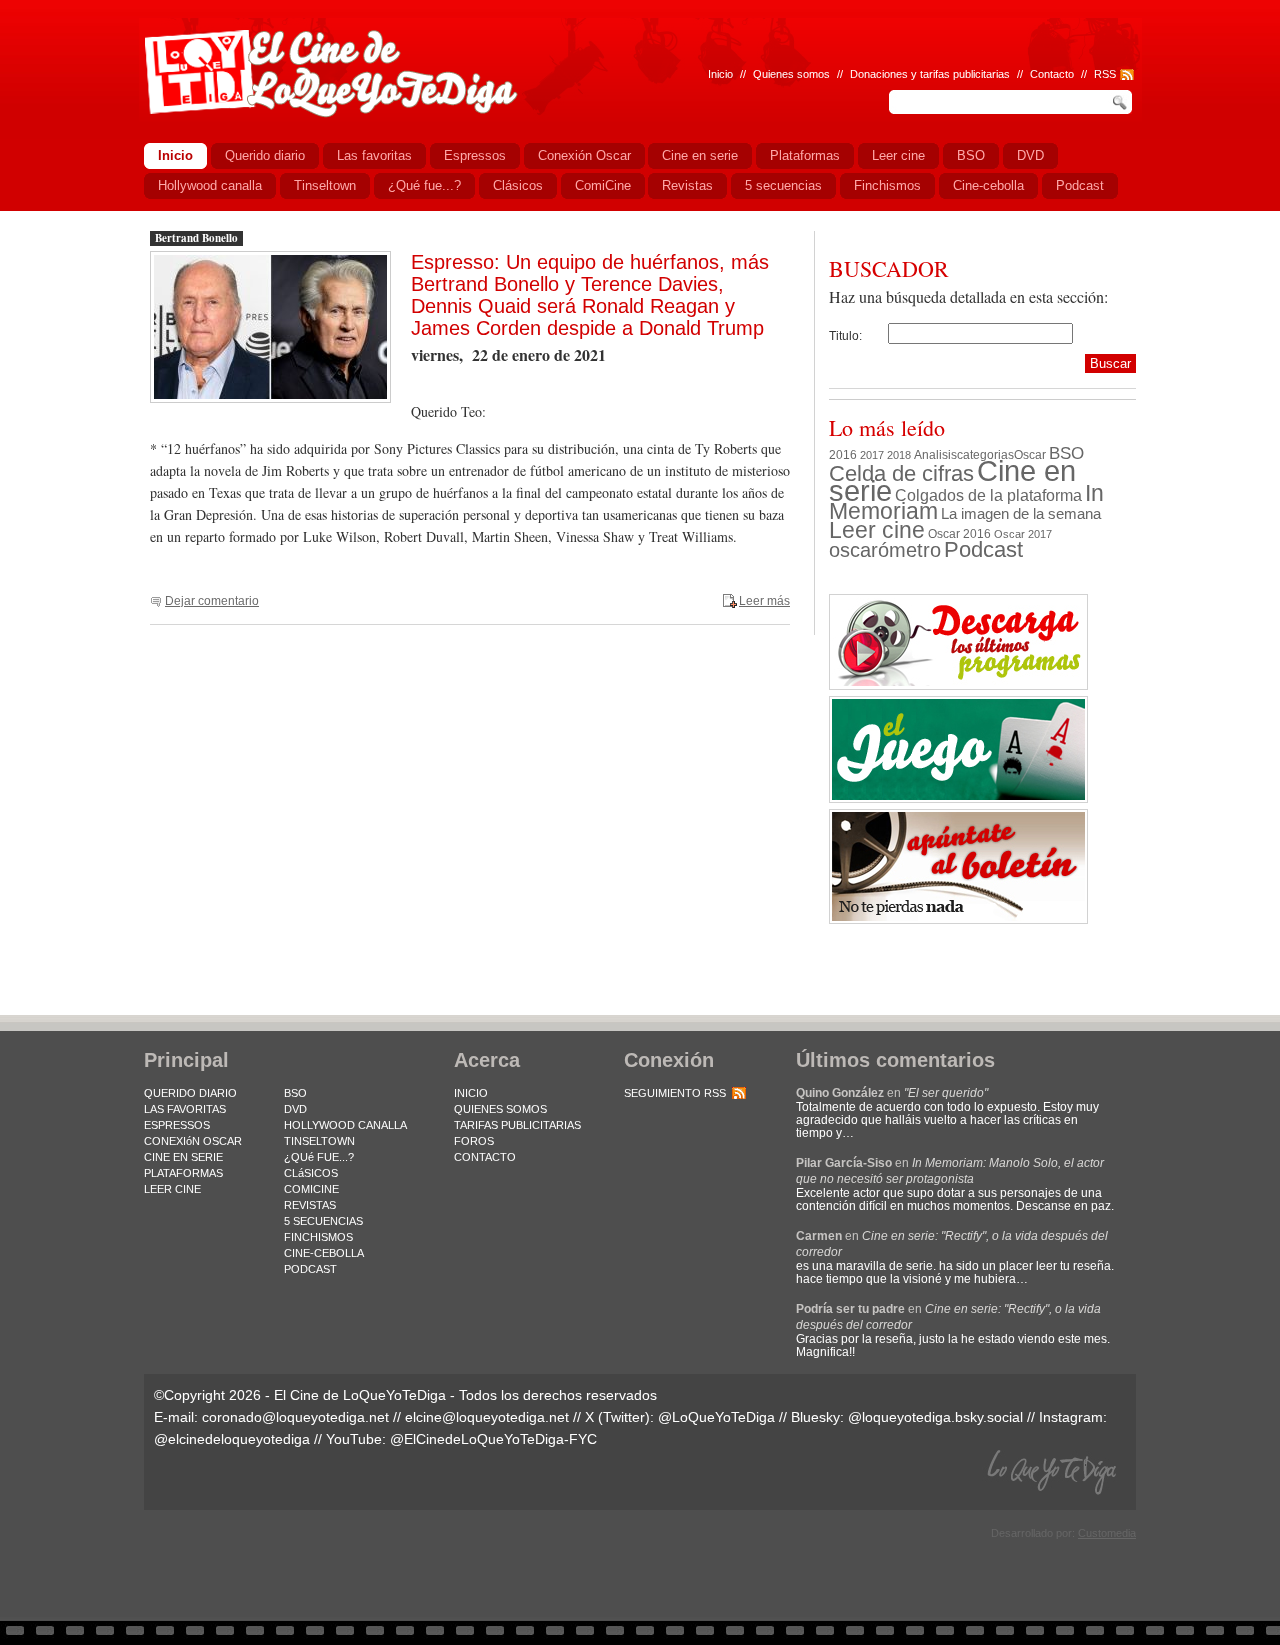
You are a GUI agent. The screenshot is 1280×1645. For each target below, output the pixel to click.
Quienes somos (791, 74)
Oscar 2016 (959, 533)
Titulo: (845, 336)
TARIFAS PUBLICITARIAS (517, 1125)
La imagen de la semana (1021, 514)
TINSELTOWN (319, 1141)
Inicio (720, 74)
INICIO (471, 1093)
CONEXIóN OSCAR (193, 1141)
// (1084, 74)
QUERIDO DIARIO (190, 1093)
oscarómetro (885, 550)
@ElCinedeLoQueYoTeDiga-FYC (493, 1439)
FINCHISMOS (318, 1237)
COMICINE (311, 1189)
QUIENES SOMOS (500, 1109)
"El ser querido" (946, 1093)
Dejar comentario (212, 601)
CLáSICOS (311, 1173)
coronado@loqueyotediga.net (295, 1417)
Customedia (1107, 1533)
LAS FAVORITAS (185, 1109)
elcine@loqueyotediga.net (487, 1417)
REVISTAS (310, 1205)
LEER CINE (172, 1189)
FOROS (474, 1141)
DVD (295, 1109)
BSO (1066, 453)
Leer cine (877, 530)
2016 (843, 455)
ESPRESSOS (177, 1125)
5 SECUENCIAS (323, 1221)
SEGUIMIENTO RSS (675, 1093)
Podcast (983, 549)
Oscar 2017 (1023, 534)
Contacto (1052, 74)
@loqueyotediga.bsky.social (935, 1417)
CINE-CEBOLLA (324, 1253)
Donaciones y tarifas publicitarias (930, 74)
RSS (1105, 74)
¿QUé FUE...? (319, 1157)
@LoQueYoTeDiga (716, 1417)
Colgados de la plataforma (988, 495)
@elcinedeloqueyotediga (232, 1439)
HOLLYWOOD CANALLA (345, 1125)
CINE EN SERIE (183, 1157)
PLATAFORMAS (183, 1173)
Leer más (764, 601)
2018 (899, 455)
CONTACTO (485, 1157)
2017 (872, 455)
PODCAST (310, 1269)
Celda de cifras (901, 473)
